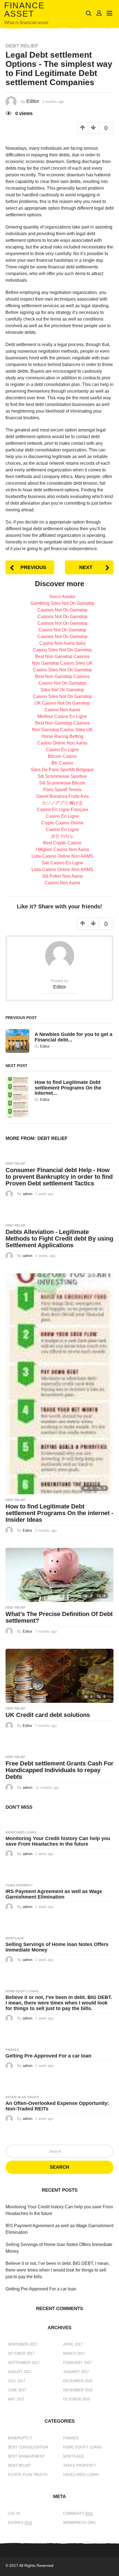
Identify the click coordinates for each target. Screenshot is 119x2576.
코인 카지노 (62, 836)
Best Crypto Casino (62, 843)
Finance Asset (24, 10)
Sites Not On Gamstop (62, 690)
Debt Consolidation (28, 2447)
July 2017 (16, 2381)
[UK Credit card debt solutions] (59, 1676)
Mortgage (15, 1938)
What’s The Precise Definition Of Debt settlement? (59, 1617)
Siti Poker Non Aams (62, 876)
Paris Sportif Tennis (62, 790)
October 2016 (76, 2399)
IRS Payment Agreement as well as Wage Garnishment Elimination (54, 1894)
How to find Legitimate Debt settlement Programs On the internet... (68, 1088)
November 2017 (23, 2344)
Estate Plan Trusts (22, 2097)
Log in (14, 2513)
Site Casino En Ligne (62, 863)
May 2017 (16, 2399)
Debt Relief (22, 46)
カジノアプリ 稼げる (62, 803)
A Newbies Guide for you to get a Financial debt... (73, 1037)
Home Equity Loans (22, 1991)
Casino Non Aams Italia (62, 643)
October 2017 (21, 2353)
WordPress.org (79, 2523)
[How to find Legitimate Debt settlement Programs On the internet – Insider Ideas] (59, 1384)
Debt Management (26, 2456)
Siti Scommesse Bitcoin (62, 783)
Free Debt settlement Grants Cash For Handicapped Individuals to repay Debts (59, 1770)
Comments (78, 2513)
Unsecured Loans (21, 1832)
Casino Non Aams (62, 710)
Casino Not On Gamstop (62, 630)
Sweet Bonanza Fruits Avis (62, 796)
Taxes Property (19, 1885)
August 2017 (20, 2372)
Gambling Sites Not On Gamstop (62, 603)
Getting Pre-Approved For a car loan (48, 2056)
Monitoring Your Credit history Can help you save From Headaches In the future (58, 1841)
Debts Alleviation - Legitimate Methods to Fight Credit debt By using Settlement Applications (59, 1239)
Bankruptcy (20, 2438)
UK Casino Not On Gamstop (62, 703)
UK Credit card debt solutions (48, 1715)
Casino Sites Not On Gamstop (62, 650)
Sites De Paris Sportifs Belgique (62, 770)
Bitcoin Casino (62, 756)
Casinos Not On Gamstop (62, 610)
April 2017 (73, 2344)
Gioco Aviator (62, 597)
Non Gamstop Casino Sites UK (62, 663)
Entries (20, 2523)
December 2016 (78, 2381)
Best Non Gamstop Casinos (62, 656)
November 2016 (78, 2390)
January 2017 (76, 2372)
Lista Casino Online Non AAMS (62, 856)
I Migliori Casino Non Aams (62, 849)
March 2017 (74, 2353)
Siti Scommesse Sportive (62, 776)
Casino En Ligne (62, 750)
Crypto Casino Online (62, 823)
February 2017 (77, 2363)
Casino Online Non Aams (62, 743)
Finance (12, 2050)
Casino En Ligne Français (62, 810)
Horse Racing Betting (62, 736)
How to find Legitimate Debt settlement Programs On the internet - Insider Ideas (59, 1513)
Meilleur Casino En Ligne (62, 716)
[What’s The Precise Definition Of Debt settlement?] (59, 1575)
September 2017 (24, 2363)
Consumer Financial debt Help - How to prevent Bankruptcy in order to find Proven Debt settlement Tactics (59, 1177)
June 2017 (17, 2390)
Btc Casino (62, 763)
